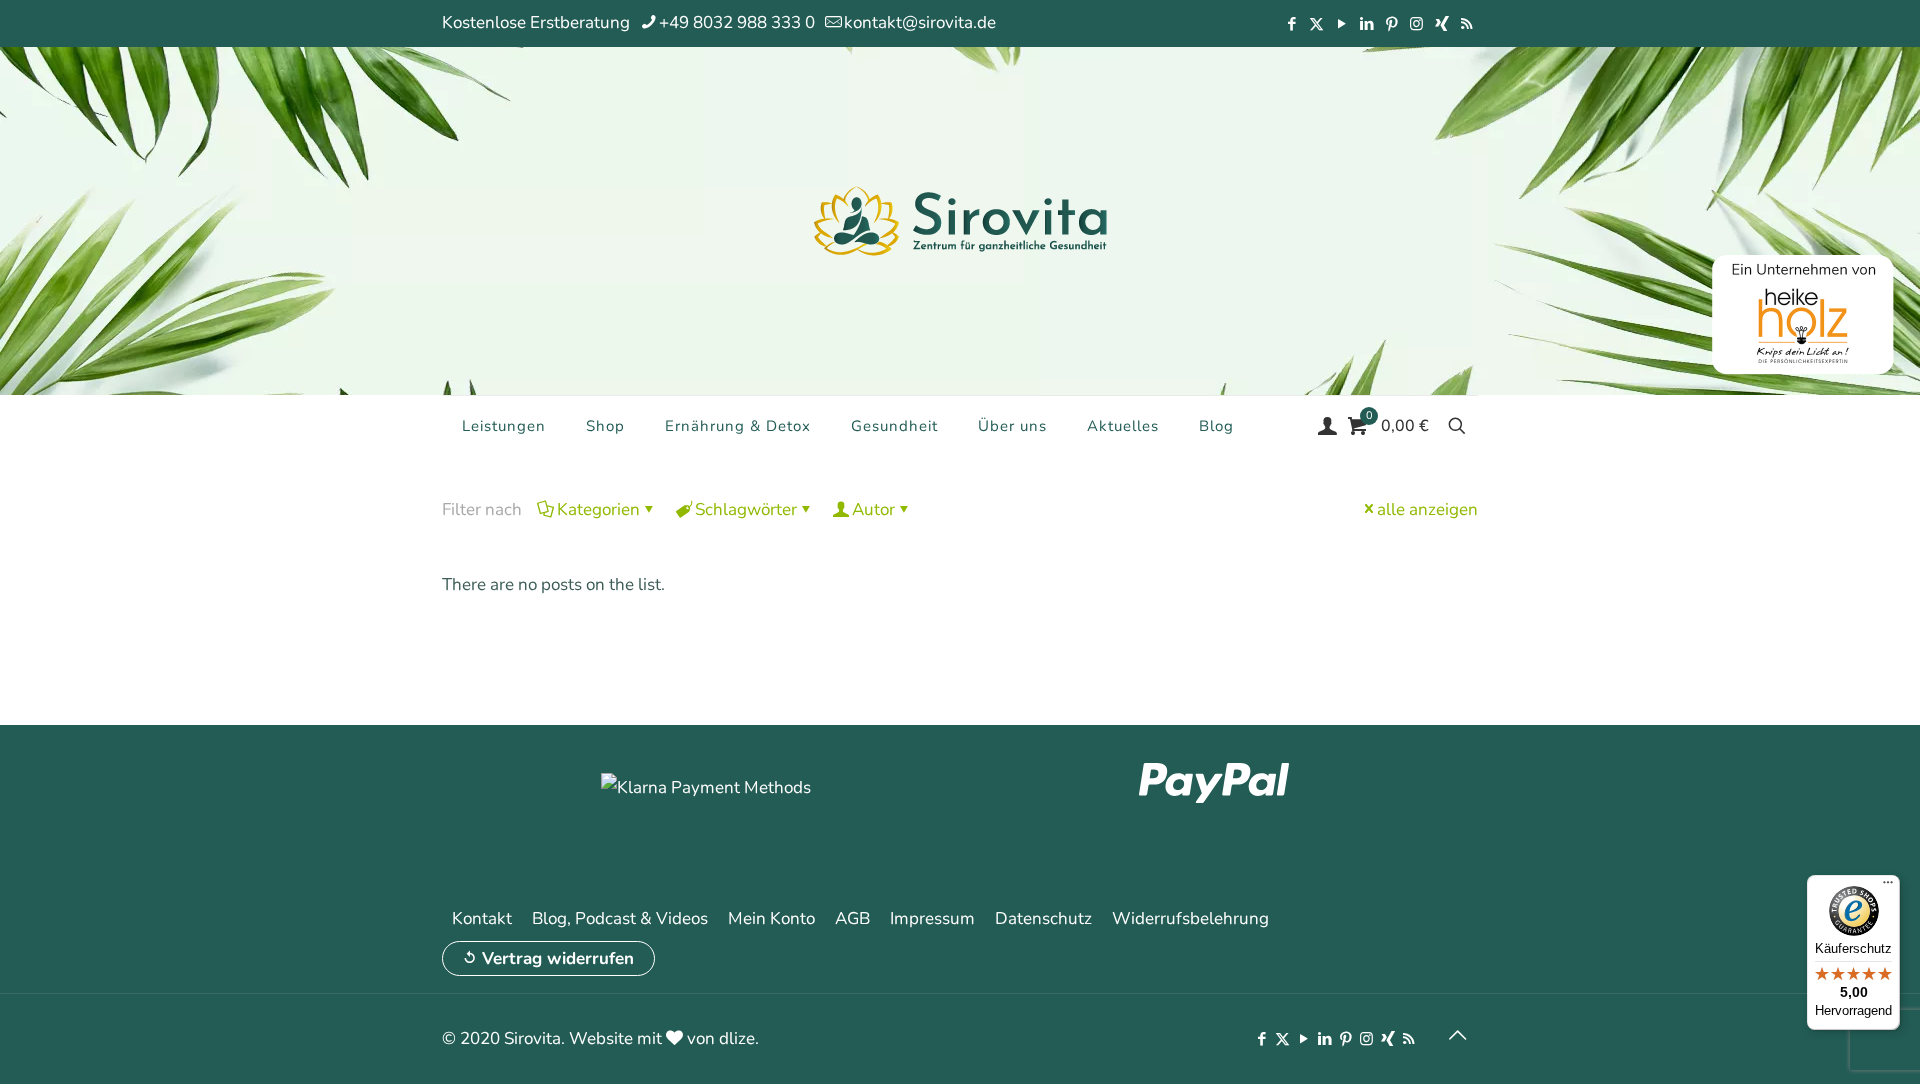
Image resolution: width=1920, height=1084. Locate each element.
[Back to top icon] (1457, 1036)
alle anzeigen (1427, 509)
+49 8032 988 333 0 (737, 22)
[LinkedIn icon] (1366, 24)
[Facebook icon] (1291, 24)
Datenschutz (1043, 918)
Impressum (932, 918)
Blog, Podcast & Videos (620, 918)
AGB (852, 918)
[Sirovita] (960, 220)
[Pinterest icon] (1391, 24)
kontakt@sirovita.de (920, 22)
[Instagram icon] (1416, 24)
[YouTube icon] (1341, 24)
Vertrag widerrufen (558, 958)
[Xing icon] (1441, 24)
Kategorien (598, 509)
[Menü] (1888, 887)
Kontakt (482, 918)
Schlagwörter (746, 509)
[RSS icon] (1466, 24)
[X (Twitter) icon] (1316, 24)
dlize (737, 1038)
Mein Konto (771, 918)
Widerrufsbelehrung (1190, 918)
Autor (873, 509)
